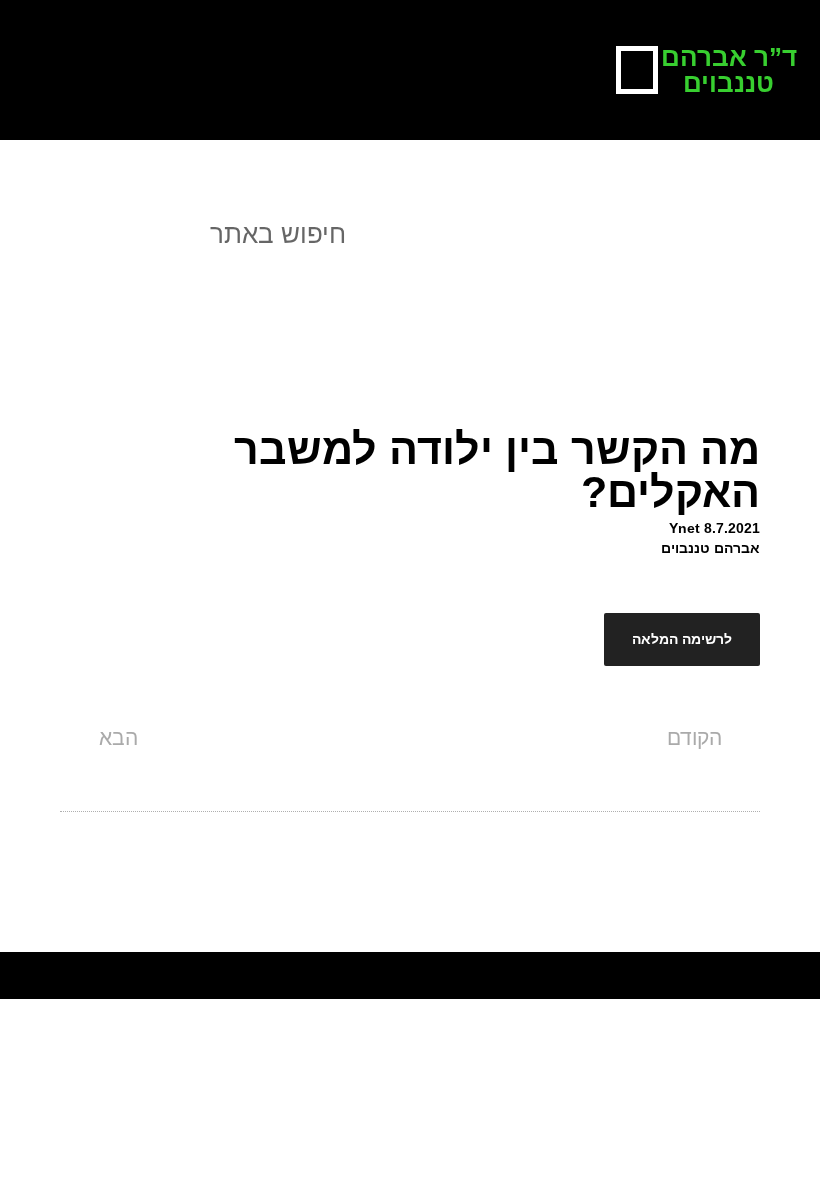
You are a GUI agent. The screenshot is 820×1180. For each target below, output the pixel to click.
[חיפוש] (34, 234)
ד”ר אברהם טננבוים (729, 70)
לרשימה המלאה (682, 639)
